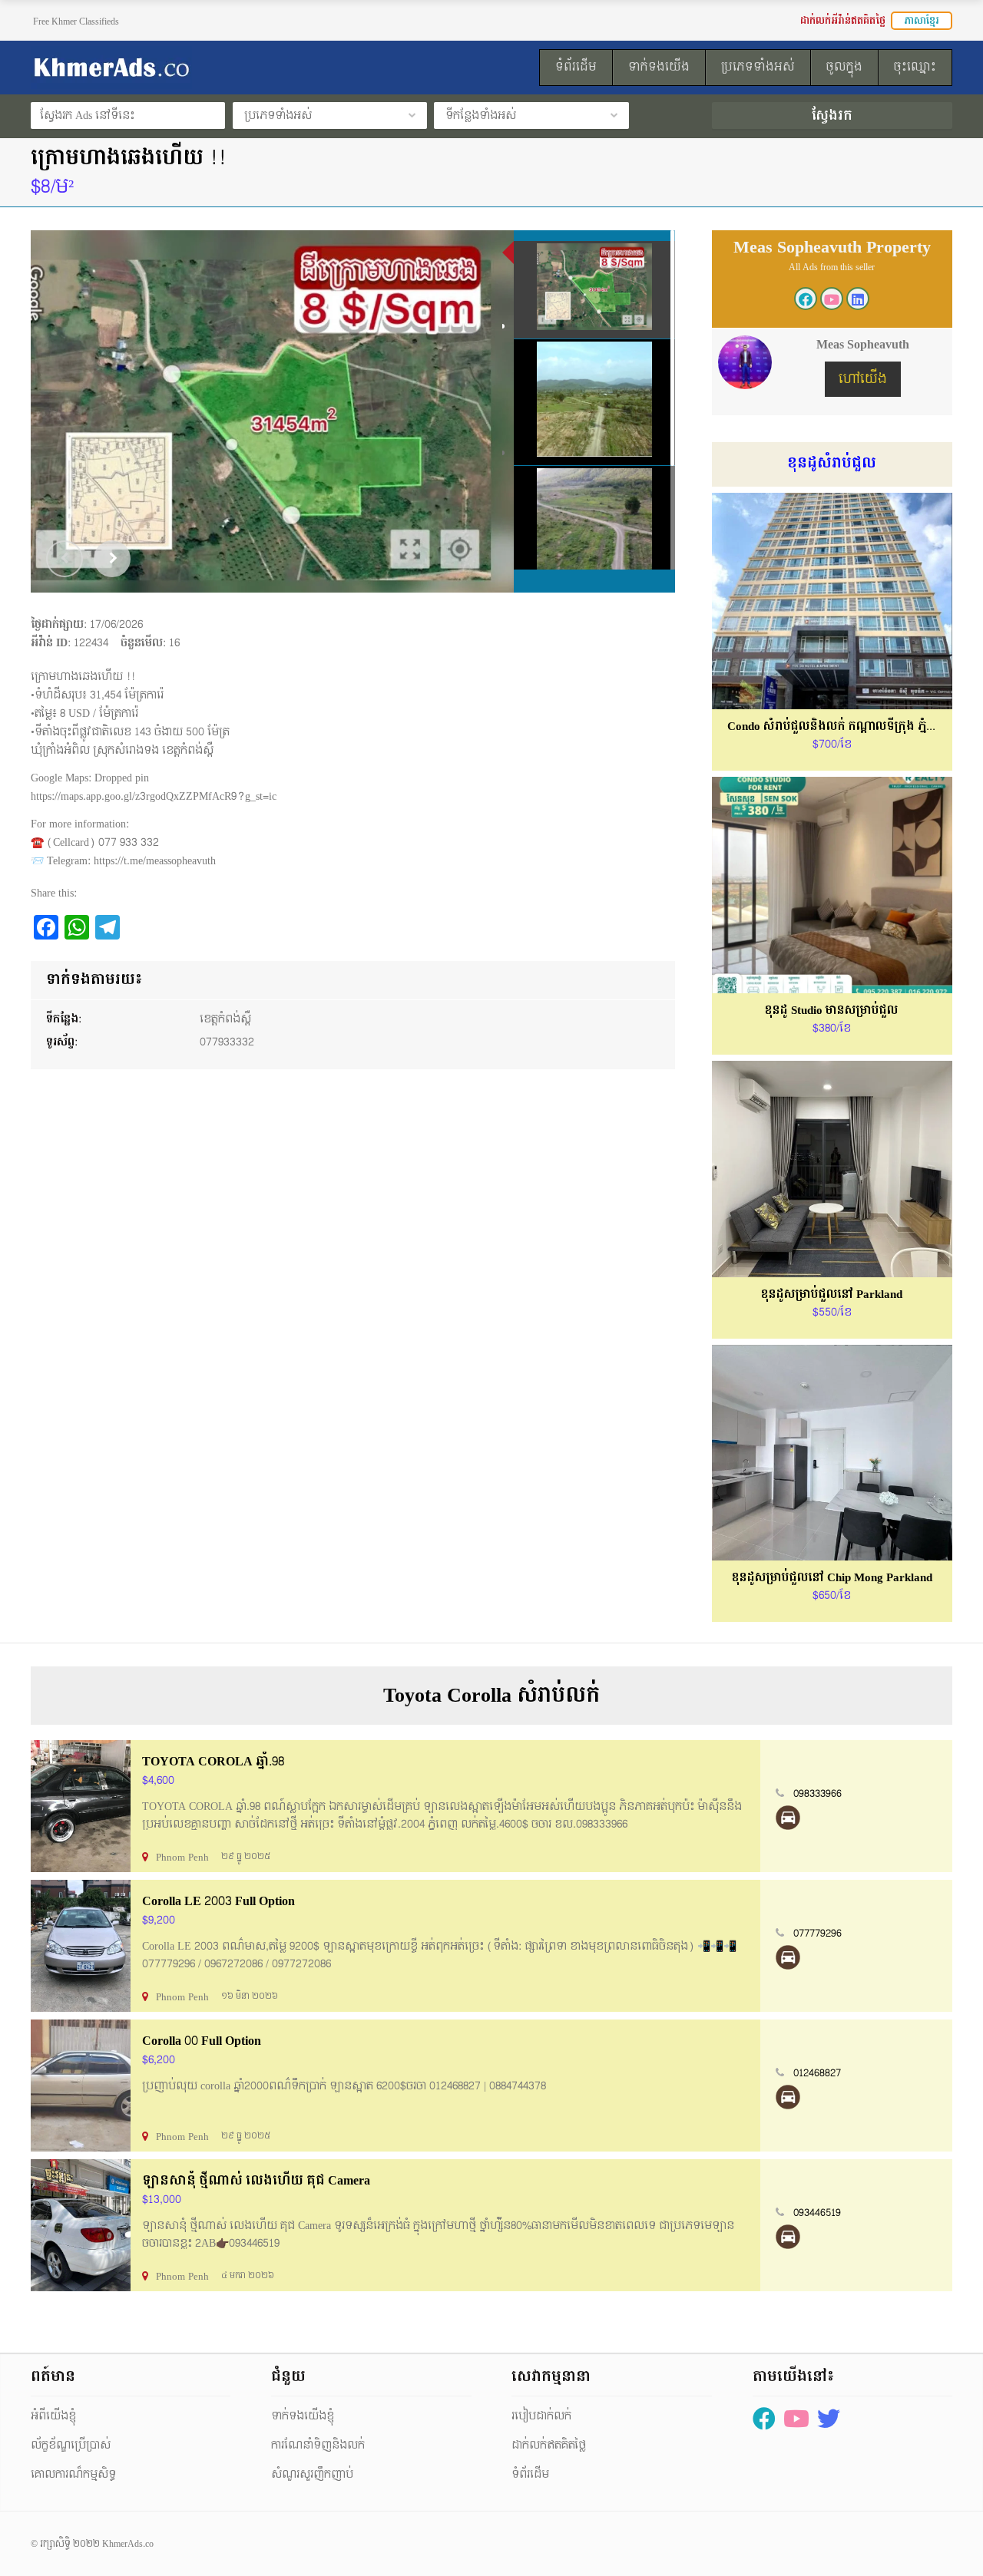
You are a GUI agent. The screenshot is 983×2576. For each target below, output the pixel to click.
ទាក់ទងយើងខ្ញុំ (303, 2416)
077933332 (227, 1042)
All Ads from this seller (832, 267)
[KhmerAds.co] (174, 68)
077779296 (818, 1934)
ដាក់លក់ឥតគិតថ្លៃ (549, 2445)
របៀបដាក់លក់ (541, 2416)
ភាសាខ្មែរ (922, 21)
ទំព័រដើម (530, 2474)
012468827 (817, 2073)
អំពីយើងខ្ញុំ (53, 2416)
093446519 (817, 2213)
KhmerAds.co (128, 2544)
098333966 (818, 1794)
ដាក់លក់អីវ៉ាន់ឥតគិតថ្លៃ (843, 21)
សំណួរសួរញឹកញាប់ (312, 2474)
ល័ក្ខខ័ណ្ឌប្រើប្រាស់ (71, 2445)
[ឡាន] (788, 1818)
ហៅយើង (863, 379)
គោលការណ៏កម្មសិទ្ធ (73, 2474)
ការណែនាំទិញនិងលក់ (318, 2445)
